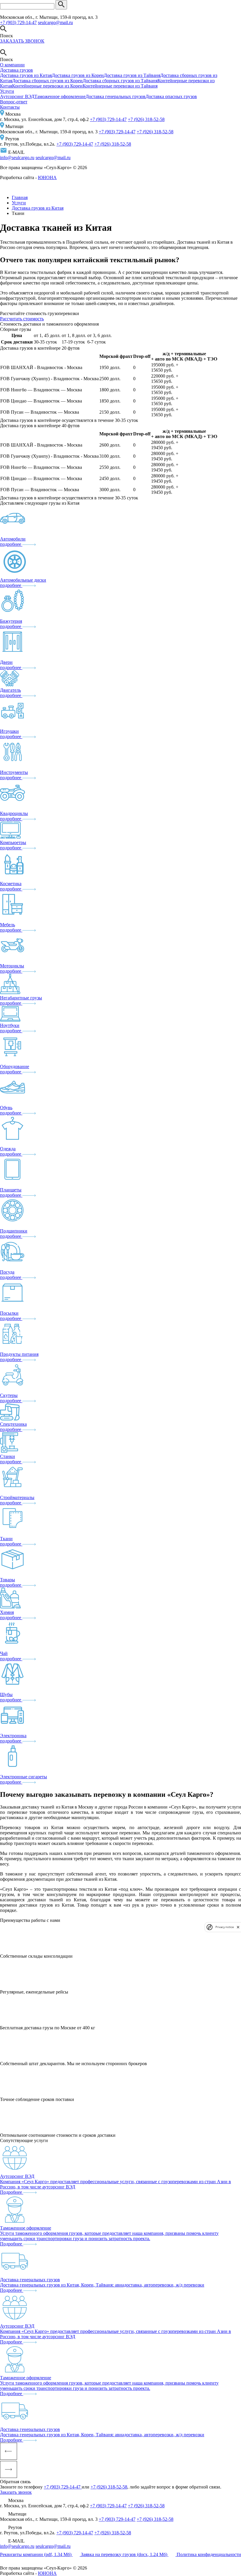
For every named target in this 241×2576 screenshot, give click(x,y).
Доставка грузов (16, 70)
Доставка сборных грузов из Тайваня (120, 81)
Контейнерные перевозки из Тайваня (120, 86)
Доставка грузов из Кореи (78, 75)
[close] (238, 1927)
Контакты (10, 107)
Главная (20, 197)
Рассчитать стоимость (22, 319)
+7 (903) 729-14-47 (18, 22)
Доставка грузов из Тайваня (132, 75)
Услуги (7, 91)
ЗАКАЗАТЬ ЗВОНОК (22, 41)
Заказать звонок (16, 2492)
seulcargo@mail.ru (55, 22)
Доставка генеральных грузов (116, 96)
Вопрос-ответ (14, 102)
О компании (12, 65)
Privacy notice (225, 1927)
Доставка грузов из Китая (26, 75)
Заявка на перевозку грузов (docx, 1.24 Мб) (125, 2554)
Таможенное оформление (60, 96)
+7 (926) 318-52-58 (146, 119)
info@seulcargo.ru (17, 158)
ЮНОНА (47, 177)
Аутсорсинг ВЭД (17, 96)
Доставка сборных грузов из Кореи (47, 81)
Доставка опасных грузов (171, 96)
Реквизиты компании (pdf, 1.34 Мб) (36, 2554)
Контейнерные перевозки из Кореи (47, 86)
